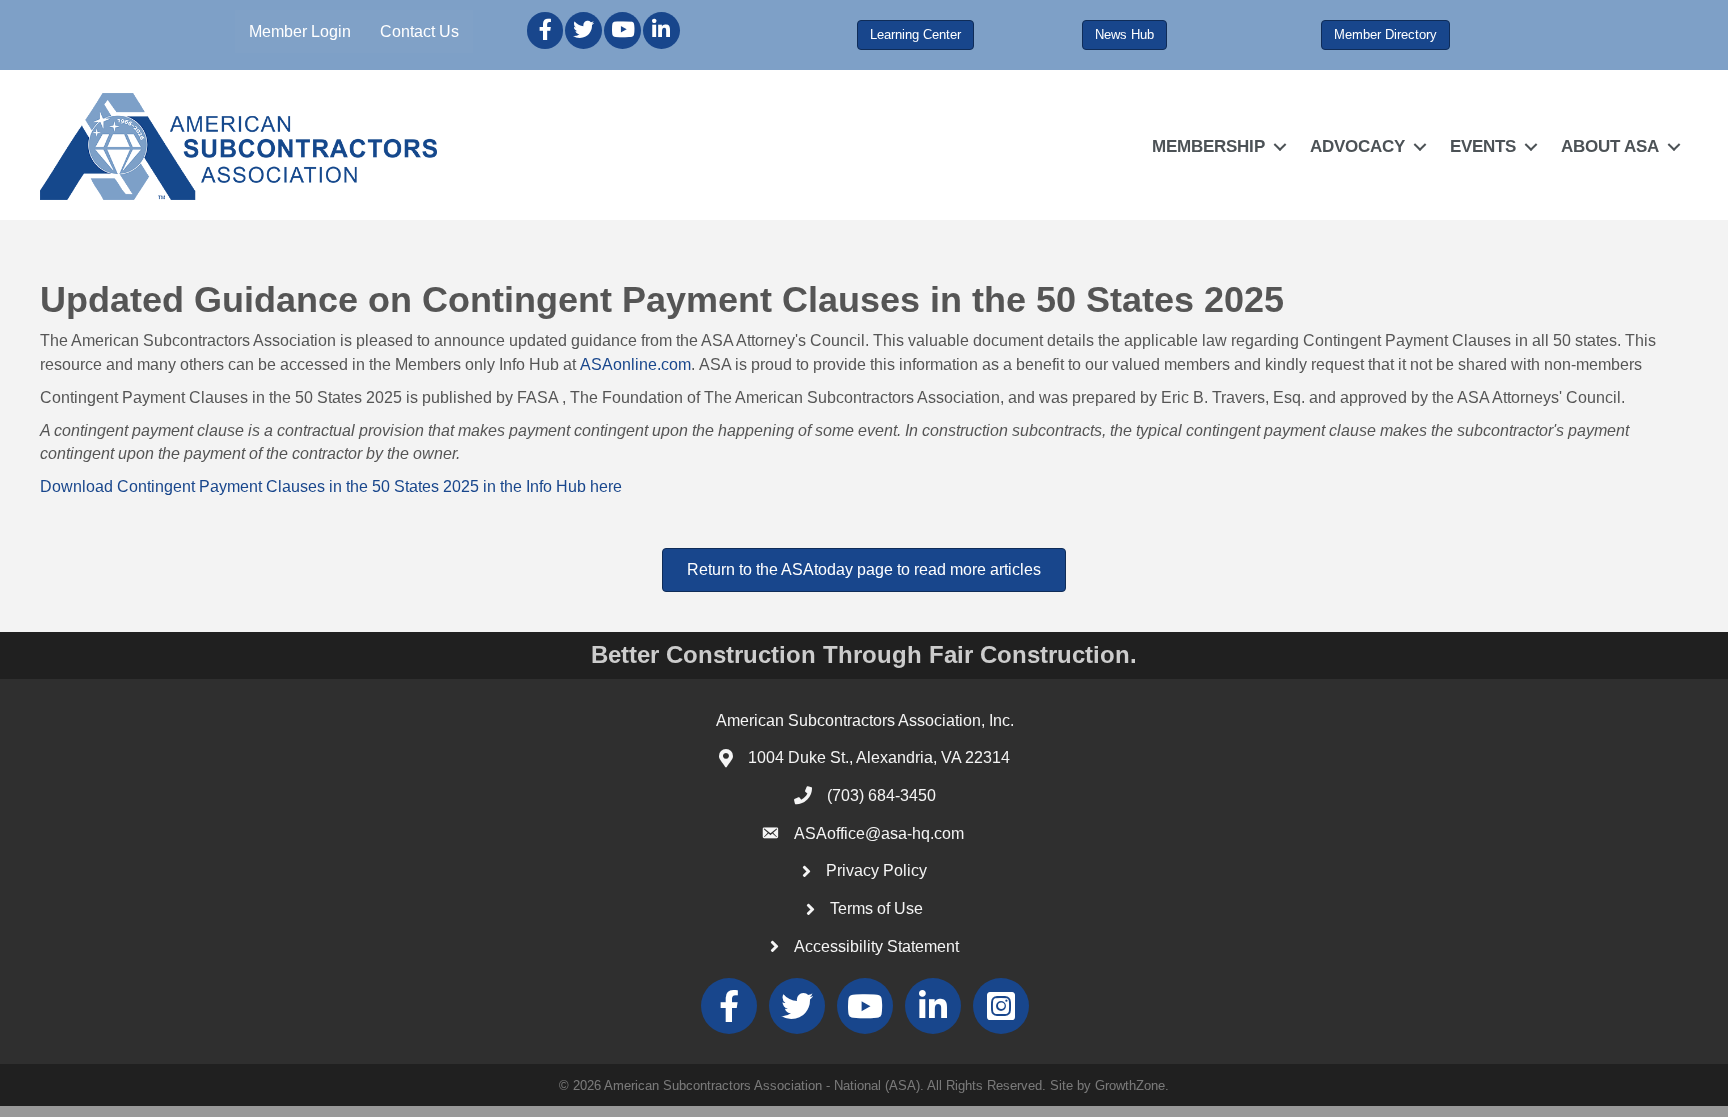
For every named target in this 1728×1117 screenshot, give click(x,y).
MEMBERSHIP (1208, 146)
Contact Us (419, 31)
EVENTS (1483, 146)
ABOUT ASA (1610, 146)
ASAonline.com (635, 364)
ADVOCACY (1357, 146)
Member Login (300, 31)
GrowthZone (1130, 1085)
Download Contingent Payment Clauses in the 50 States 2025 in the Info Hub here (333, 486)
